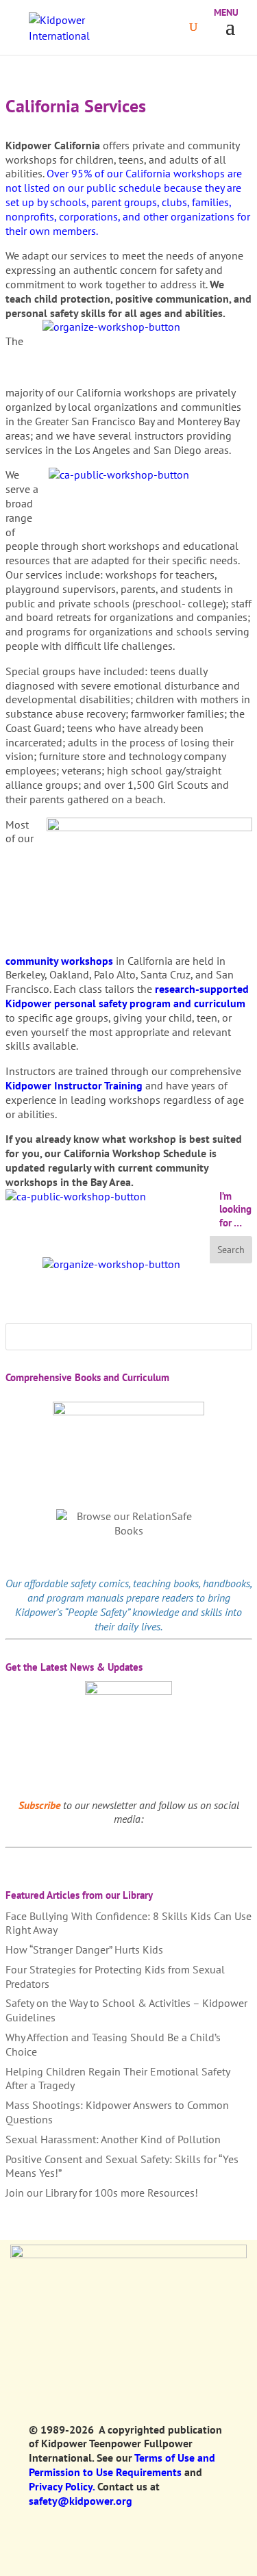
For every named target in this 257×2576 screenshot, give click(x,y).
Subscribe (39, 1805)
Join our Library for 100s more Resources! (102, 2193)
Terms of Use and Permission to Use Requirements (122, 2465)
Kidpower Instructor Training (74, 1085)
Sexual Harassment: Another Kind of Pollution (113, 2139)
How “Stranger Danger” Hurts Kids (84, 1949)
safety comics (100, 1583)
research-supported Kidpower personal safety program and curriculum (127, 996)
